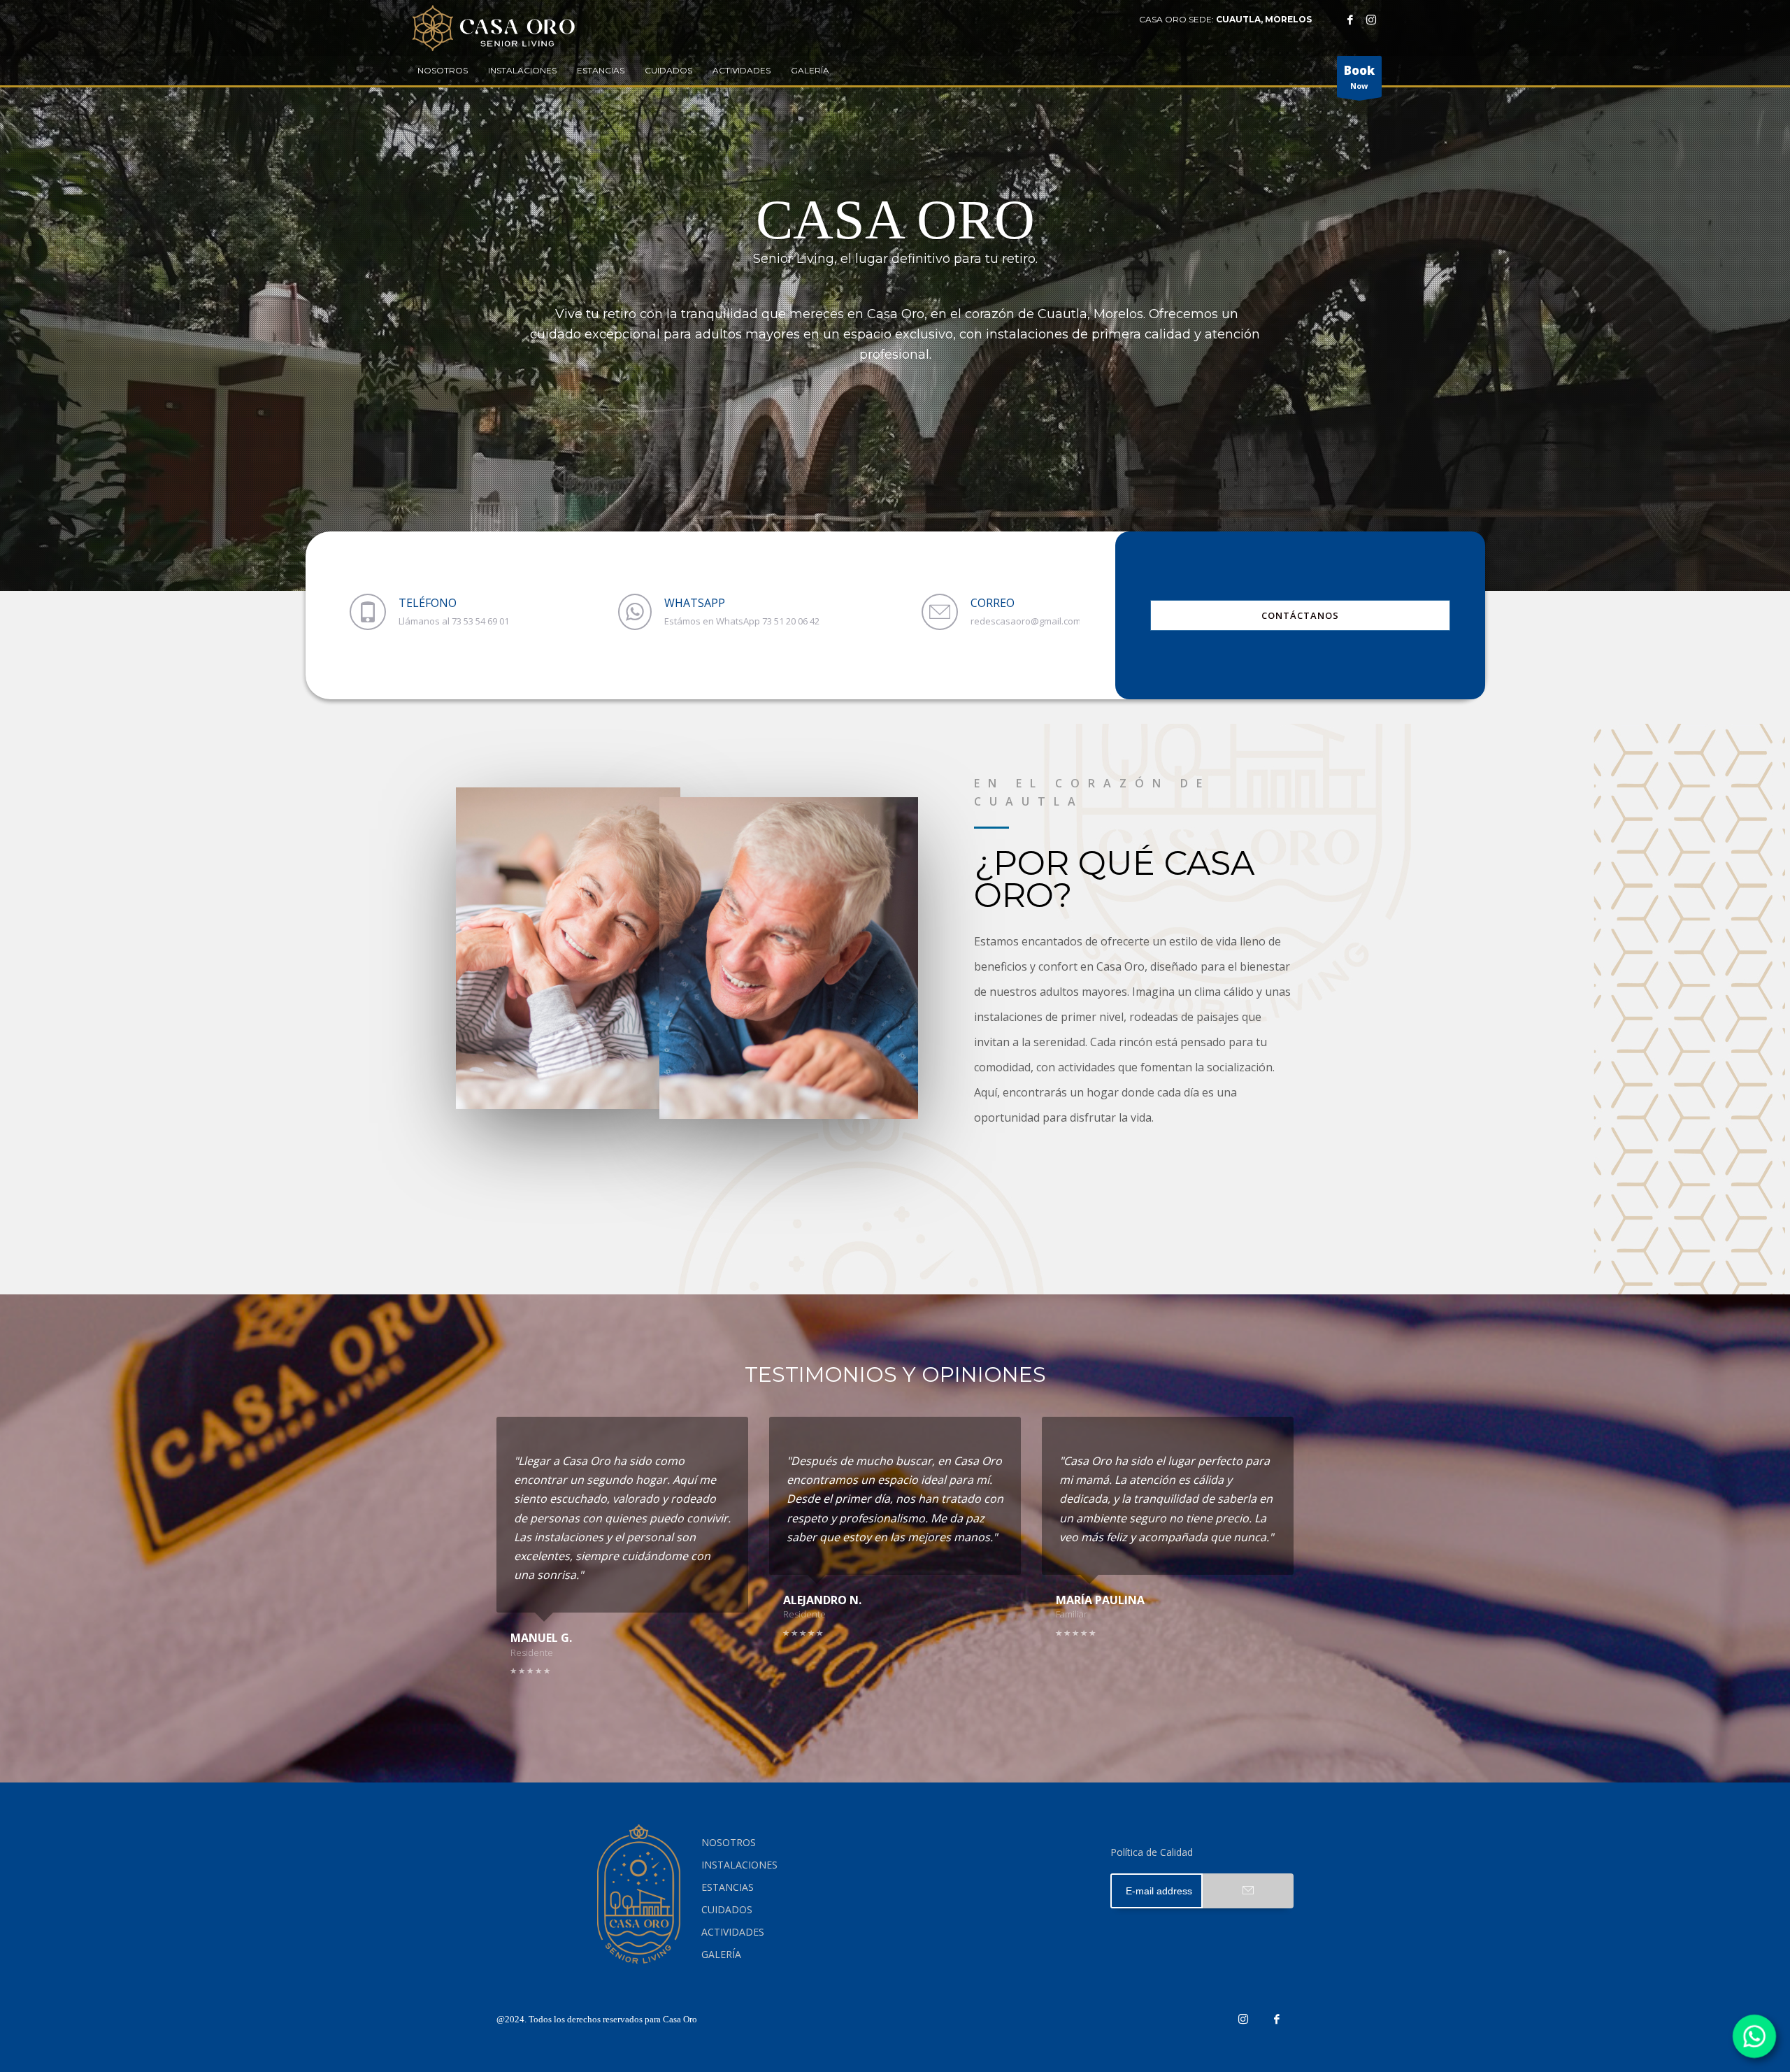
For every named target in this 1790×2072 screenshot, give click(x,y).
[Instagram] (1371, 20)
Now (1359, 77)
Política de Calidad (1152, 1852)
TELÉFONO (428, 603)
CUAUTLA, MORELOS (1264, 19)
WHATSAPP (695, 603)
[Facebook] (1350, 20)
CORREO (993, 603)
